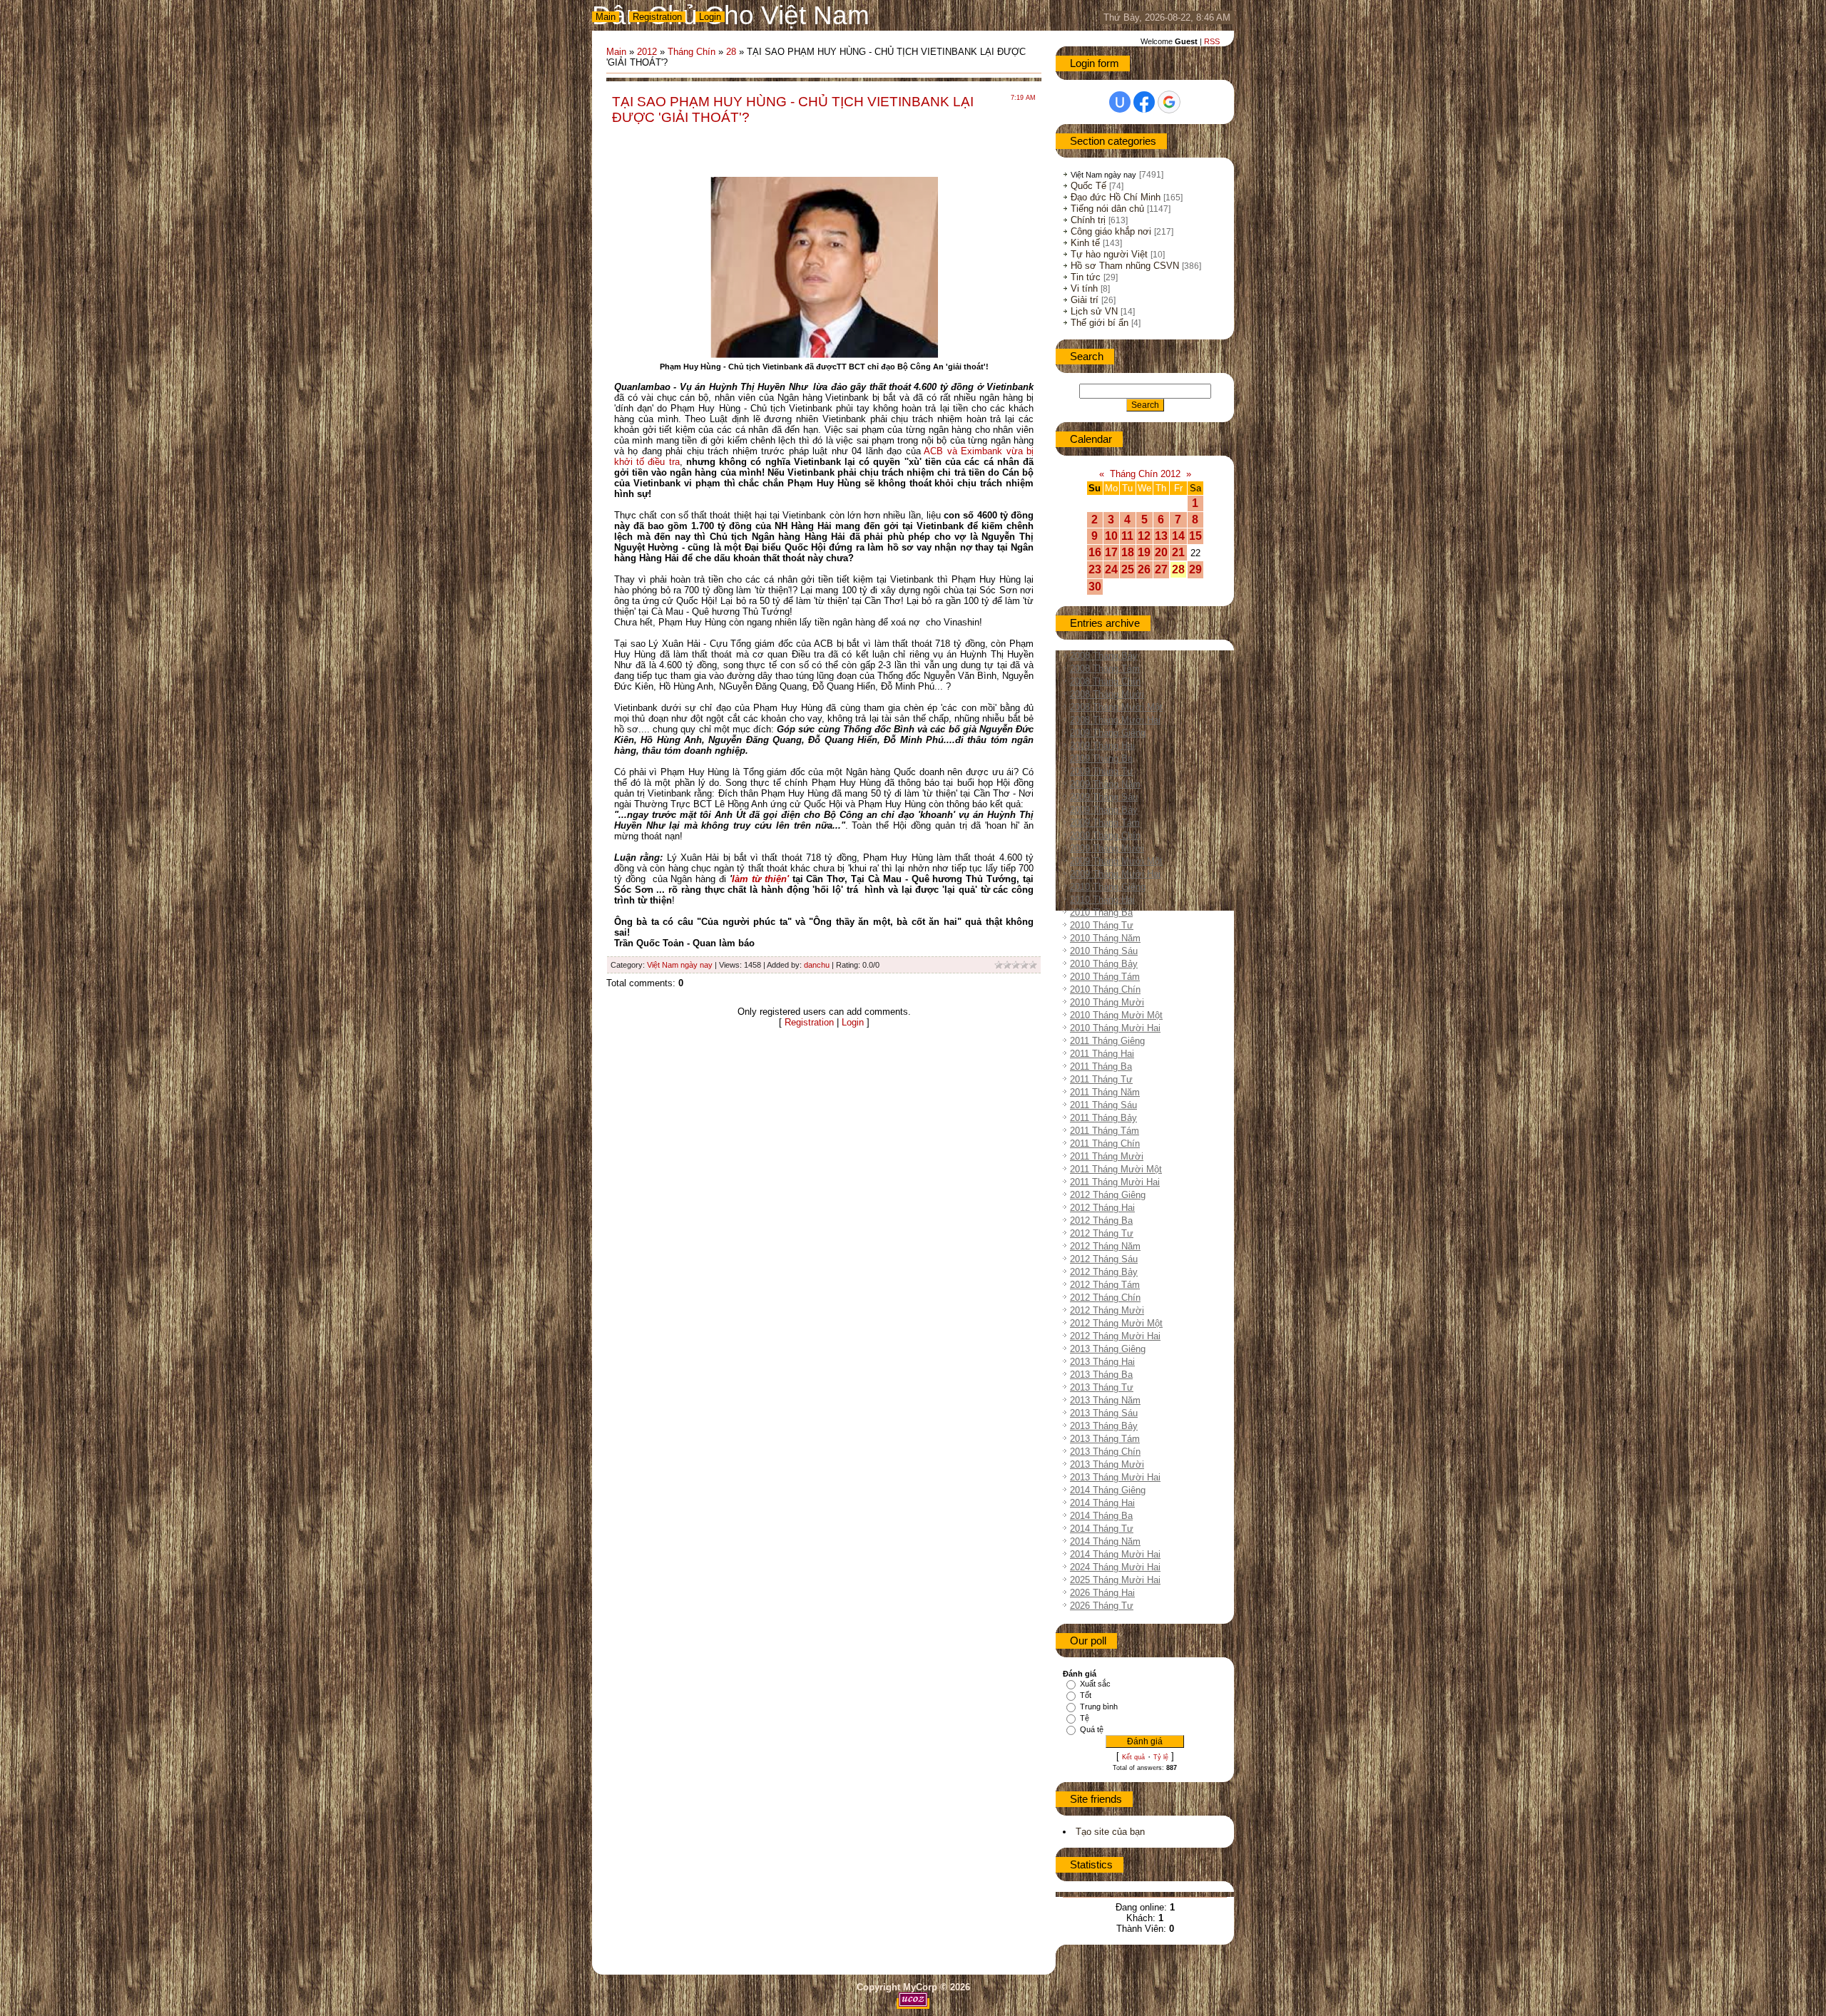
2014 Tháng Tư (1102, 1529)
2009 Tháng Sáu (1104, 797)
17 (1111, 552)
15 (1195, 536)
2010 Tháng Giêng (1108, 887)
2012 (647, 52)
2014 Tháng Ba (1101, 1516)
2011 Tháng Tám (1105, 1131)
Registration (657, 17)
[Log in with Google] (1169, 102)
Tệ (1085, 1718)
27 (1161, 569)
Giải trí (1085, 300)
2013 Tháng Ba (1101, 1375)
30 (1095, 587)
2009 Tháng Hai (1102, 746)
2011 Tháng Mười (1107, 1156)
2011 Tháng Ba (1101, 1066)
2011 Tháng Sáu (1103, 1105)
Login (710, 17)
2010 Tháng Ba (1101, 912)
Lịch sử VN (1094, 311)
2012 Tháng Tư (1102, 1233)
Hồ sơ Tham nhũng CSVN (1125, 266)
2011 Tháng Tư (1101, 1079)
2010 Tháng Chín (1105, 989)
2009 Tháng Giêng (1108, 733)
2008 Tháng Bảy (1104, 656)
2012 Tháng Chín (1105, 1298)
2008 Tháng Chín (1105, 681)
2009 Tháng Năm (1105, 784)
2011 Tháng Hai (1102, 1054)
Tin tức (1086, 277)
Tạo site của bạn (1110, 1832)
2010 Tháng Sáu (1104, 951)
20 (1161, 552)
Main (606, 17)
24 (1111, 569)
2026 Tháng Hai (1102, 1593)
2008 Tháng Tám (1105, 669)
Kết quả (1133, 1757)
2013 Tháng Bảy (1104, 1426)
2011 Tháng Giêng (1107, 1041)
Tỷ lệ (1161, 1757)
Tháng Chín (692, 52)
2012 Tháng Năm (1105, 1246)
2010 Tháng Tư (1102, 925)
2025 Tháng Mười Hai (1115, 1580)
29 (1195, 569)
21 (1178, 552)
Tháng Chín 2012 (1145, 474)
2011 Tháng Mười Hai (1115, 1182)
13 (1161, 536)
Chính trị (1088, 220)
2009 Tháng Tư (1102, 771)
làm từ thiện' (760, 879)
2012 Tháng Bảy (1104, 1272)
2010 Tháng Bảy (1104, 964)
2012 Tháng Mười (1107, 1310)
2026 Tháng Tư (1102, 1606)
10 (1111, 536)
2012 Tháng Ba (1101, 1221)
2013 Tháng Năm (1105, 1400)
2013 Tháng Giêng (1108, 1349)
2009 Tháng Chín (1105, 835)
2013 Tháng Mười (1107, 1464)
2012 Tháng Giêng (1108, 1195)
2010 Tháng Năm (1105, 938)
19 (1144, 552)
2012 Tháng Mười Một (1116, 1323)
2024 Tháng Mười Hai (1115, 1567)
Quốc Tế (1088, 186)
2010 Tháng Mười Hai (1115, 1028)
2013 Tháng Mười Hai (1115, 1477)
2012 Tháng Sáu (1104, 1259)
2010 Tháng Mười (1107, 1002)
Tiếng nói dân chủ (1107, 209)
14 (1178, 536)
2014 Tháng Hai (1102, 1503)
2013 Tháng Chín (1105, 1452)
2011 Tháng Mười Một (1116, 1169)
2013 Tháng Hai (1102, 1362)
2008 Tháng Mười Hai (1115, 720)
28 (731, 52)
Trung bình (1099, 1707)
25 (1128, 569)
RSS (1212, 41)
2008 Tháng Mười (1107, 694)
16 (1095, 552)
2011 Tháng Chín (1105, 1143)
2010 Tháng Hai (1102, 900)
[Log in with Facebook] (1144, 102)
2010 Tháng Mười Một (1116, 1015)
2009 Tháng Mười (1107, 848)
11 (1127, 536)
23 (1095, 569)
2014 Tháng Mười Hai (1115, 1554)
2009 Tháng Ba (1101, 758)
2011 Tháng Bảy (1103, 1118)
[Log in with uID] (1120, 102)
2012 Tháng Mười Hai (1115, 1336)
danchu (817, 965)
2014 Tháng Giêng (1108, 1490)
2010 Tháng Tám (1105, 977)
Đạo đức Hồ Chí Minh (1116, 197)
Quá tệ (1092, 1729)
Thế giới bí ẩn (1100, 323)
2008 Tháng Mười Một (1116, 707)
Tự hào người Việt (1109, 254)
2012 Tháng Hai (1102, 1208)
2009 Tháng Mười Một (1116, 861)
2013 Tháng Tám (1105, 1439)
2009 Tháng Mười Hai (1115, 874)
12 (1144, 536)
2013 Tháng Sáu (1104, 1413)
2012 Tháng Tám (1105, 1285)
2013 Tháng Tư (1102, 1387)
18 (1128, 552)
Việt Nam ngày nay (680, 965)
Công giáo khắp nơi (1111, 231)
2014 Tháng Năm (1105, 1541)
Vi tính (1084, 288)
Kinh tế (1085, 243)
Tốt (1086, 1695)
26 (1144, 569)
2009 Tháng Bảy (1104, 810)
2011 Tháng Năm (1105, 1092)
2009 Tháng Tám (1105, 823)
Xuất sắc (1095, 1684)
